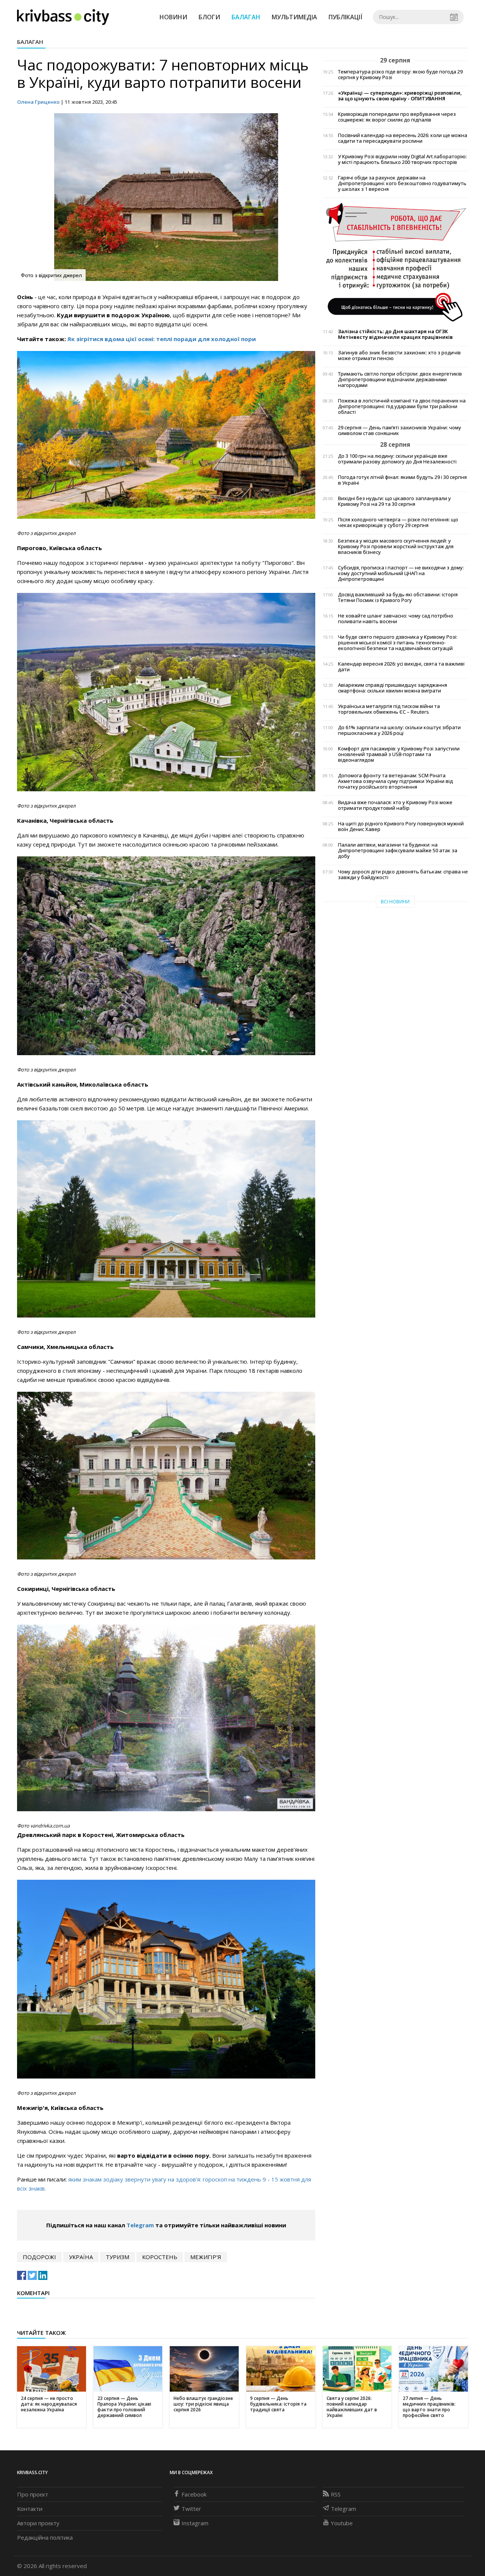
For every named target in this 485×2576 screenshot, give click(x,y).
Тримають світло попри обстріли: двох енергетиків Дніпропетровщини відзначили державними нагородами (400, 380)
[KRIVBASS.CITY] (63, 17)
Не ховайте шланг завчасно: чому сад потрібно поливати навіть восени (396, 619)
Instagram (195, 2523)
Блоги (209, 17)
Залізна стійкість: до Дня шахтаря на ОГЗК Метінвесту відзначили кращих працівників (395, 334)
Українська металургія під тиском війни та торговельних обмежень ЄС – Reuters (389, 709)
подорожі (39, 2257)
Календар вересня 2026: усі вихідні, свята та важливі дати (401, 667)
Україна (81, 2257)
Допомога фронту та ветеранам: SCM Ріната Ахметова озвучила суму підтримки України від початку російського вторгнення (395, 781)
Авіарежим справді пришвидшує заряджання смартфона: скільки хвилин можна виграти (393, 688)
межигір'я (206, 2257)
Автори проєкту (38, 2523)
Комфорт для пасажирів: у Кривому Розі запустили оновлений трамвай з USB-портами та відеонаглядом (399, 754)
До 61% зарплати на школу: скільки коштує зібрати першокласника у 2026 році (399, 730)
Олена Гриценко (38, 102)
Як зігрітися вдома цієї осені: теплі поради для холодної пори (162, 339)
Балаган (246, 17)
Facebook (194, 2494)
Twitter (191, 2509)
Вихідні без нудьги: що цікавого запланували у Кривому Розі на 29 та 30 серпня (394, 501)
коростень (160, 2257)
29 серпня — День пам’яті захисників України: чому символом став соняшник (400, 430)
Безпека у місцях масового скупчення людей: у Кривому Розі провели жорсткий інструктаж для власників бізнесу (396, 547)
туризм (117, 2257)
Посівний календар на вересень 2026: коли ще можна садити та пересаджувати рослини (403, 138)
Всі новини (395, 902)
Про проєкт (33, 2494)
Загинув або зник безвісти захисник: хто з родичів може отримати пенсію (399, 356)
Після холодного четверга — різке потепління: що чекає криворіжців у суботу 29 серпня (398, 522)
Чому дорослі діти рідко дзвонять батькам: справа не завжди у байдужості (403, 875)
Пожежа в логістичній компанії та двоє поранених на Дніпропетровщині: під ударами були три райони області (402, 406)
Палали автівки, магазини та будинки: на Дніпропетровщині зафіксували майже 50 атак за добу (398, 851)
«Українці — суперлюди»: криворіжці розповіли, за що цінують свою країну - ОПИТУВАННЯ (400, 96)
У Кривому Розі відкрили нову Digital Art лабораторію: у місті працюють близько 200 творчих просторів (402, 159)
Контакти (30, 2509)
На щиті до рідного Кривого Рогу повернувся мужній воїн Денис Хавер (401, 826)
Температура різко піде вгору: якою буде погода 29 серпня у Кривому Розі (400, 75)
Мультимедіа (294, 17)
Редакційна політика (45, 2537)
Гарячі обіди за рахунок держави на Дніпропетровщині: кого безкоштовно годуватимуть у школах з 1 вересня (402, 183)
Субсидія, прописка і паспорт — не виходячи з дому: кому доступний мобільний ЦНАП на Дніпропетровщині (401, 573)
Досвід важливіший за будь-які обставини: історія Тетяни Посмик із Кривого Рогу (398, 597)
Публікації (346, 17)
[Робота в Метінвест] (395, 262)
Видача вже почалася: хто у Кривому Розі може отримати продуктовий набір (395, 805)
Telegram (140, 2225)
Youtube (342, 2523)
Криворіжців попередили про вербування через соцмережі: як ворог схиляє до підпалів (397, 117)
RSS (336, 2494)
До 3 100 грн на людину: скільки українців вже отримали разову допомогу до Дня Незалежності (397, 459)
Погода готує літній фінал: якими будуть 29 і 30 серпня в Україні (402, 480)
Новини (173, 17)
